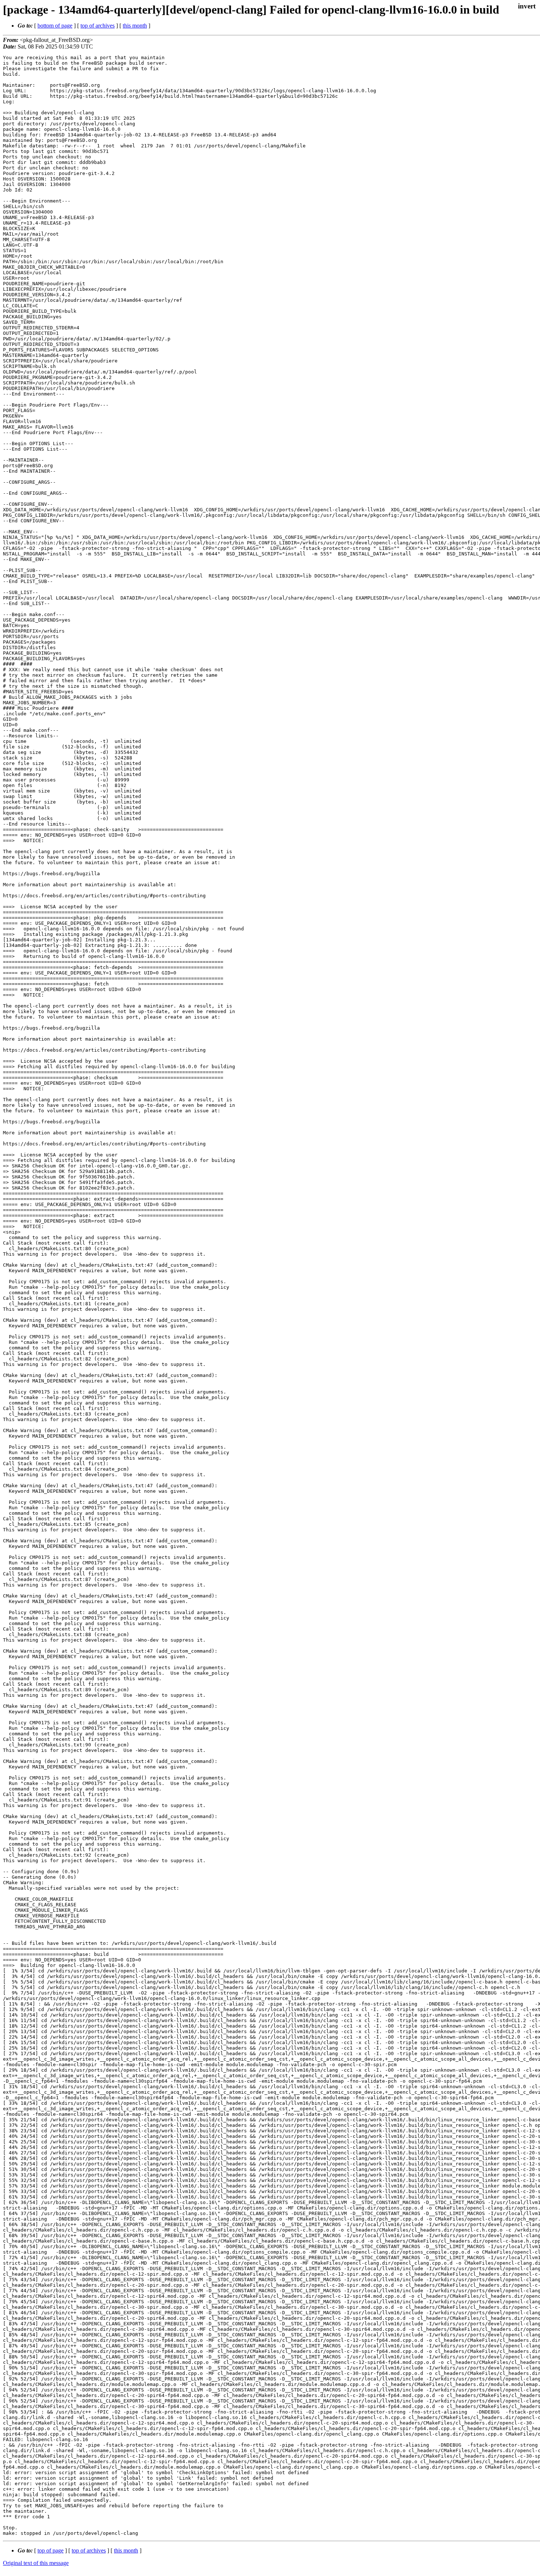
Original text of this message (36, 2563)
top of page (51, 2550)
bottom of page (55, 26)
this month (135, 26)
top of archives (98, 26)
